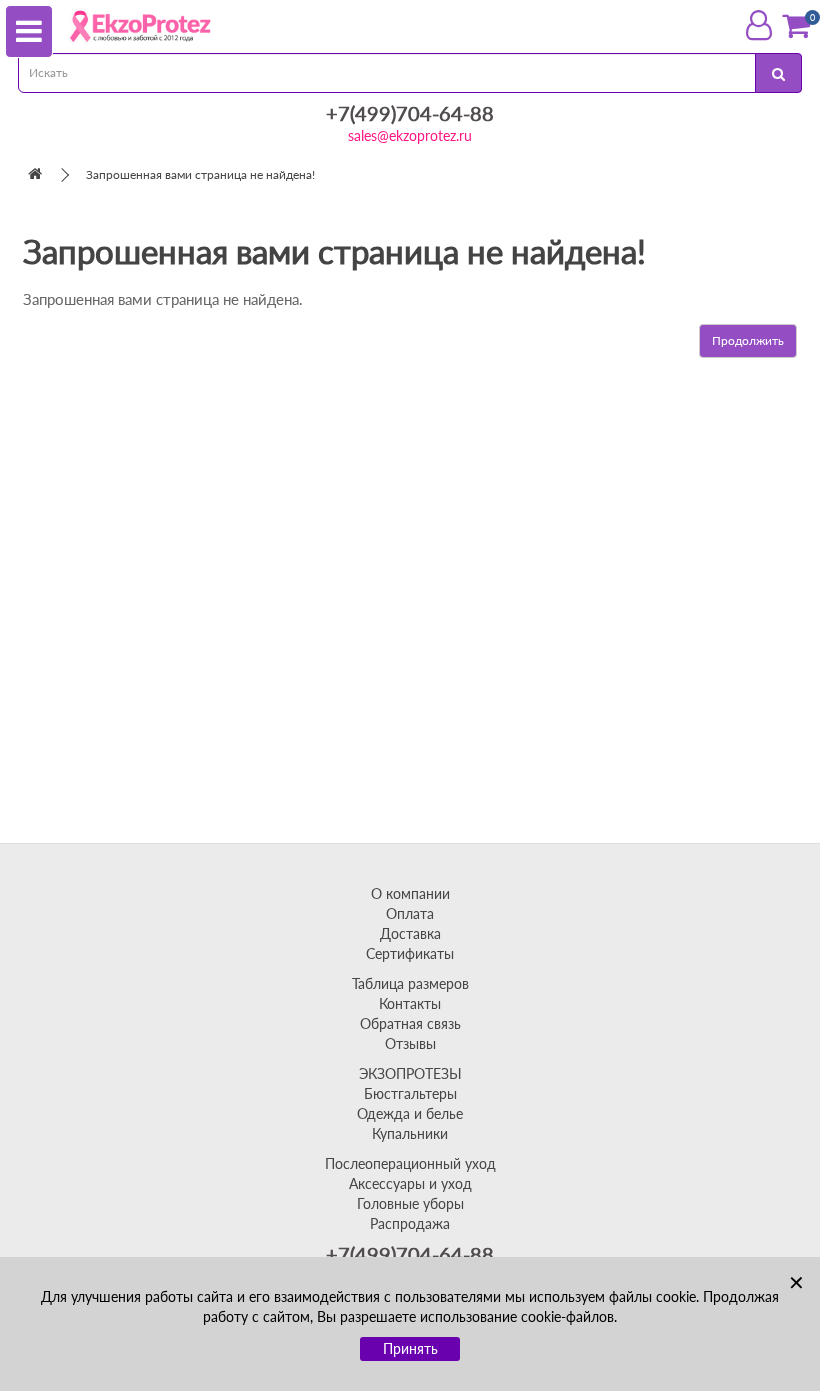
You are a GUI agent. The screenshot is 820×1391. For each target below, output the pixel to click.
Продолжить (748, 340)
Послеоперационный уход (410, 1163)
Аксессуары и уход (410, 1183)
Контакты (410, 1003)
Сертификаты (410, 953)
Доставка (410, 933)
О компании (410, 893)
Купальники (410, 1133)
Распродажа (410, 1223)
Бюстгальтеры (410, 1093)
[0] (796, 25)
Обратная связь (410, 1023)
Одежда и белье (410, 1113)
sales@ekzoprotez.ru (410, 135)
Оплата (410, 913)
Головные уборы (410, 1203)
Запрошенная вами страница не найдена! (200, 174)
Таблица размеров (410, 983)
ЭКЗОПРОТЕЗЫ (410, 1073)
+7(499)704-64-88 (410, 113)
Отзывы (410, 1043)
